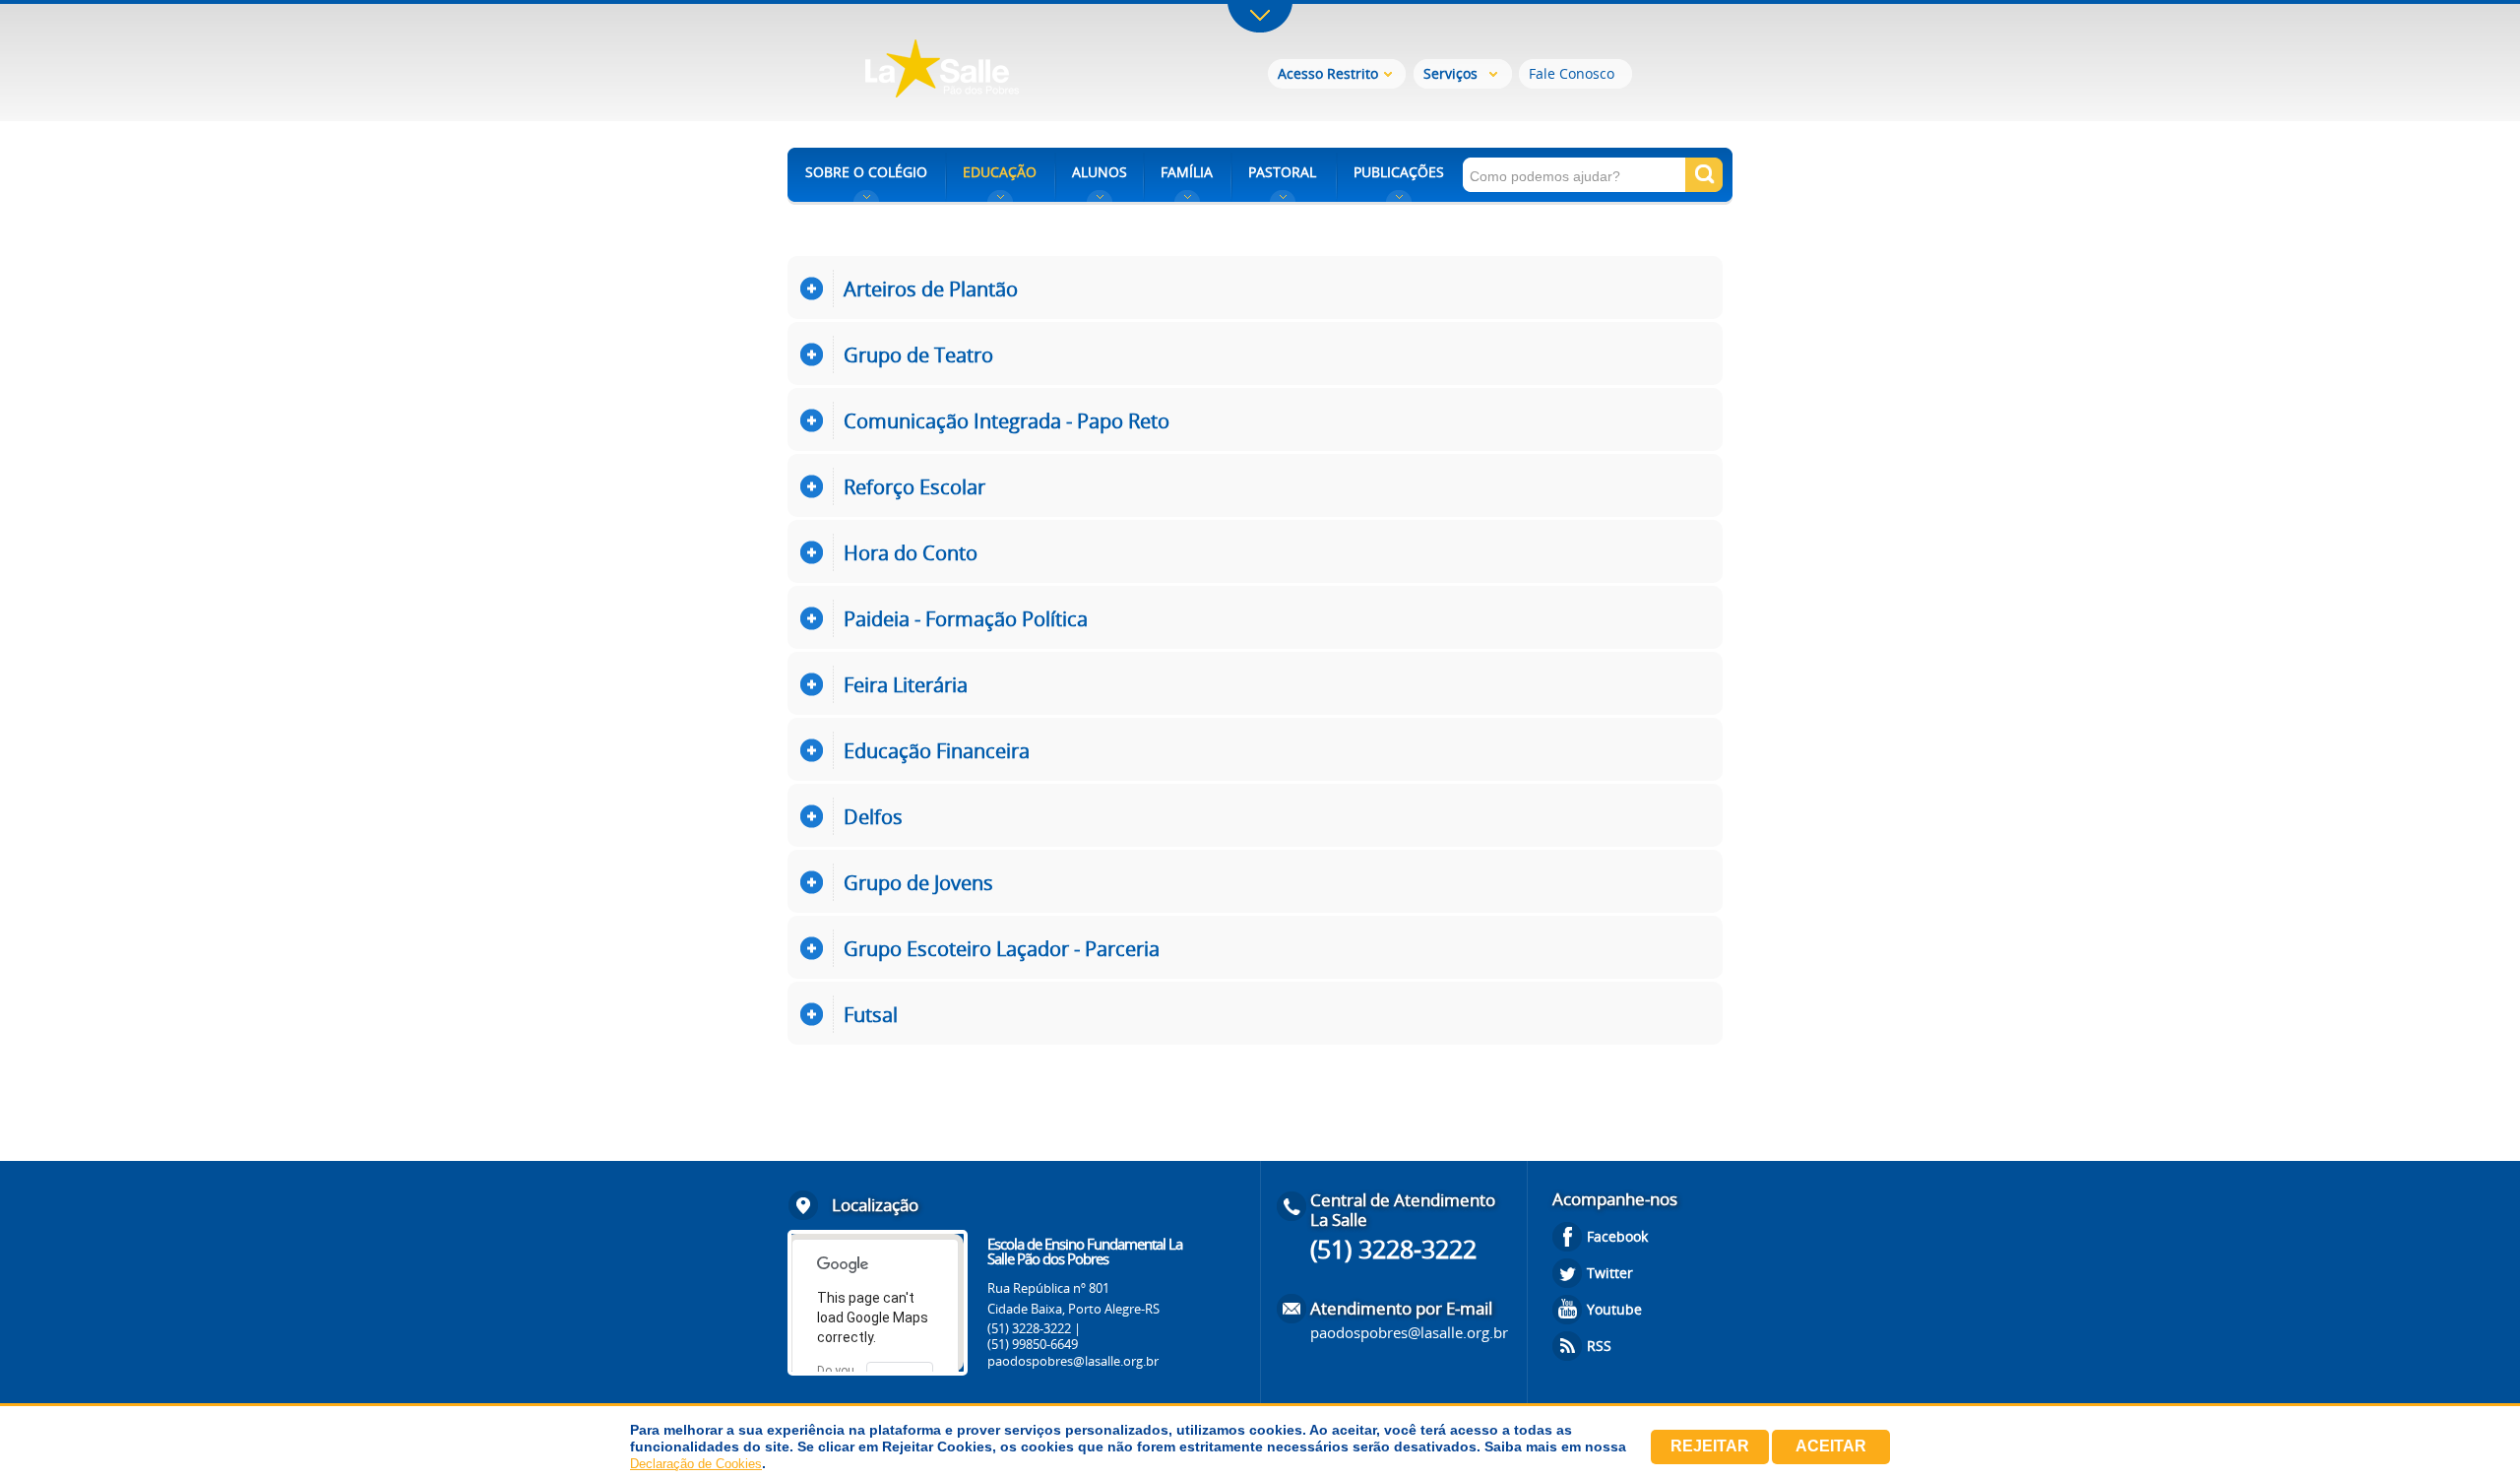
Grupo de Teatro (918, 355)
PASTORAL (1282, 172)
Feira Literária (906, 685)
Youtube (1614, 1309)
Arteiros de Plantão (931, 289)
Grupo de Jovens (918, 883)
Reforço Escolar (914, 487)
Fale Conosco (1572, 73)
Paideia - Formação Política (966, 619)
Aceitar (1831, 1446)
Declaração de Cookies (696, 1464)
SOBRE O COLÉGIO (866, 172)
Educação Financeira (937, 751)
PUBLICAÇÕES (1399, 172)
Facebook (1617, 1236)
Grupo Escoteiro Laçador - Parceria (1002, 949)
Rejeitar (1710, 1446)
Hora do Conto (911, 553)
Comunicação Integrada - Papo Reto (1007, 421)
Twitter (1610, 1273)
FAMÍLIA (1187, 172)
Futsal (871, 1015)
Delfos (873, 817)
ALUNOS (1100, 172)
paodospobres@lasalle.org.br (1073, 1361)
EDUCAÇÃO (1000, 172)
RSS (1599, 1346)
